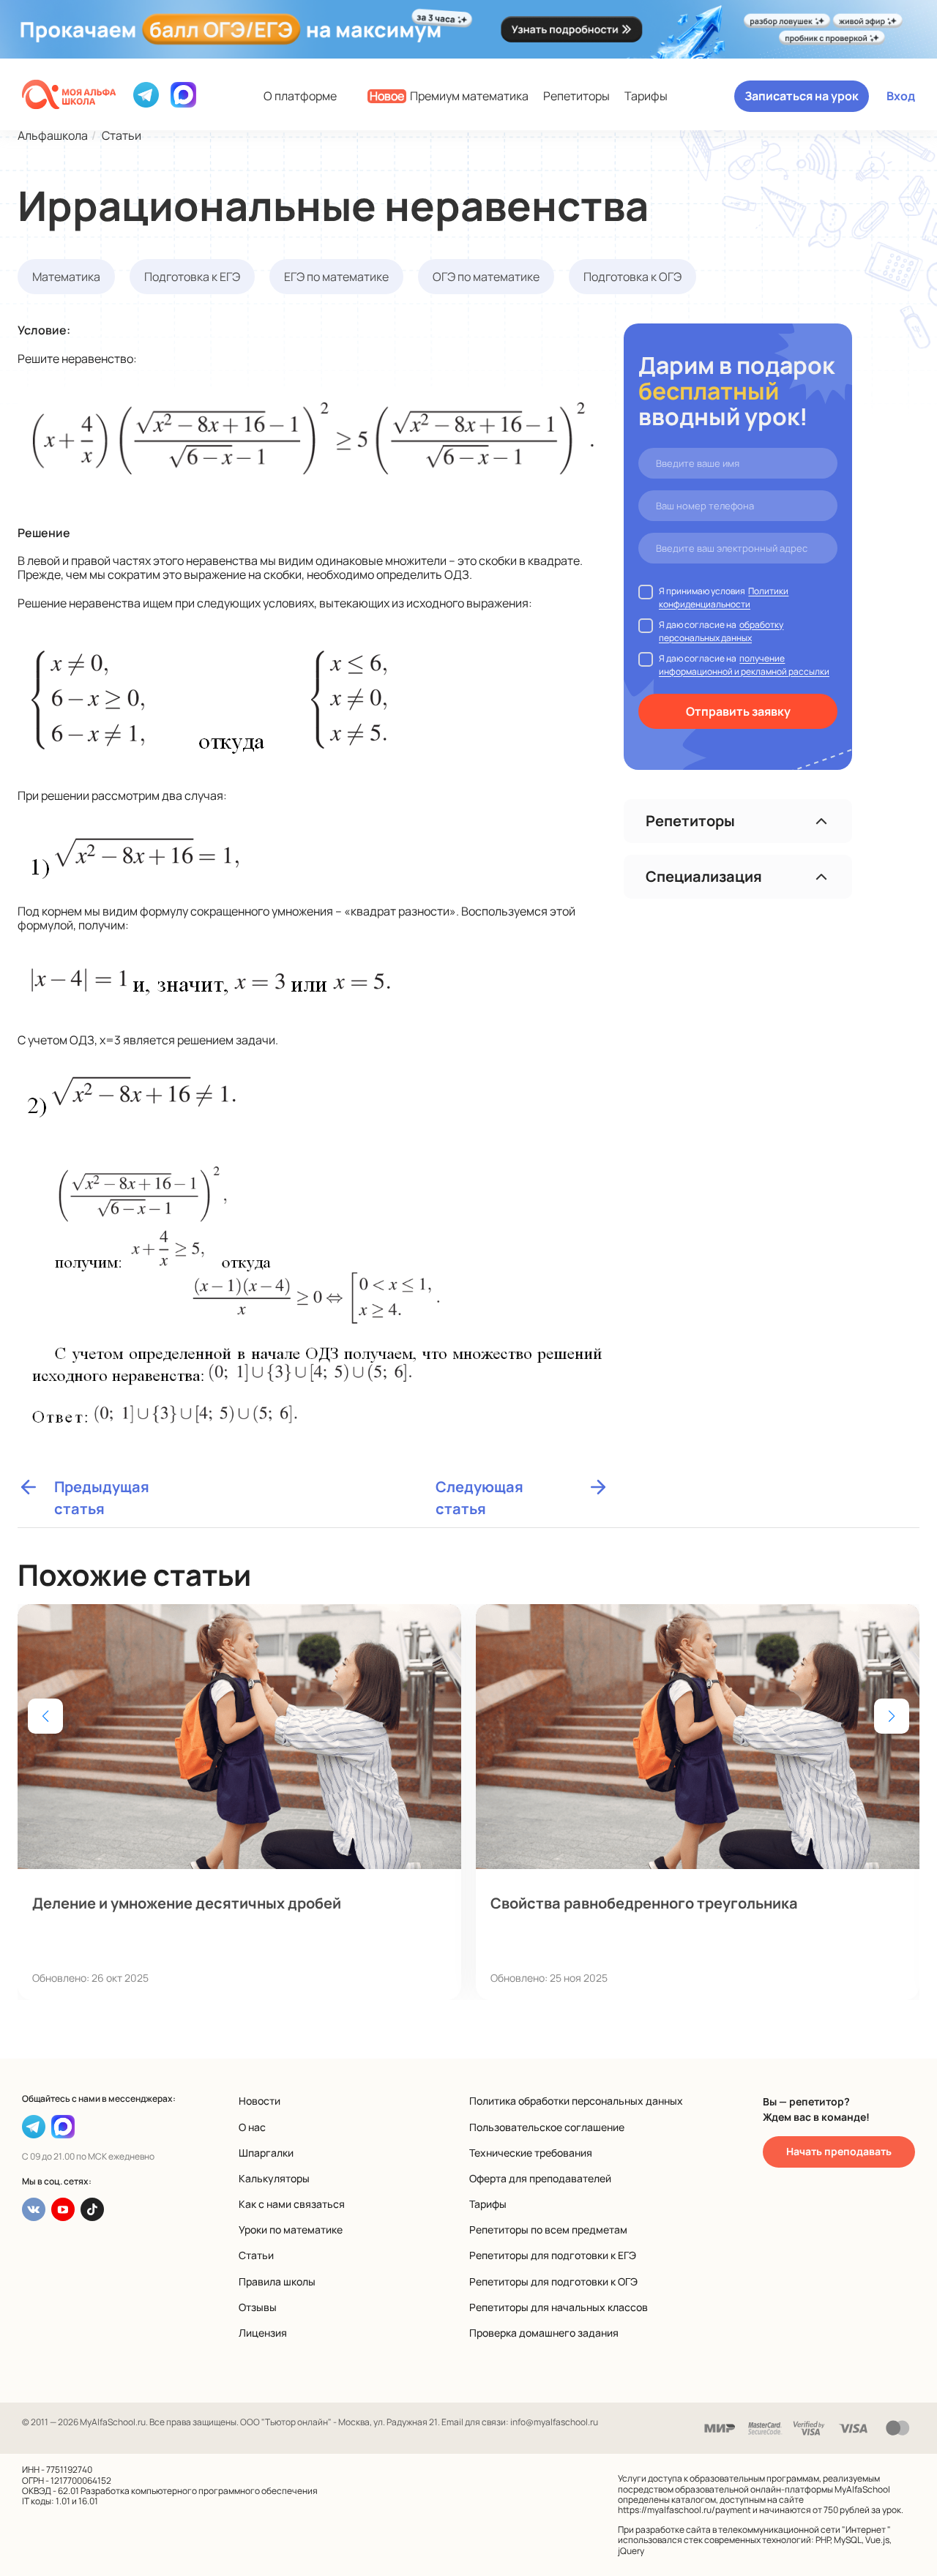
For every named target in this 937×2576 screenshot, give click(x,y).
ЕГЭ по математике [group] (336, 277)
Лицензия (263, 2333)
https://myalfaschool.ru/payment (684, 2510)
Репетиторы (576, 96)
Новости (260, 2101)
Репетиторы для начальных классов (559, 2307)
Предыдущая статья (102, 1487)
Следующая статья (479, 1487)
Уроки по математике (291, 2229)
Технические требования (531, 2153)
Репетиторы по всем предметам (548, 2229)
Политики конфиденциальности (724, 598)
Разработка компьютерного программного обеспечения (199, 2491)
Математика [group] (66, 277)
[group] (239, 1802)
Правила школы (277, 2281)
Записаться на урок (802, 96)
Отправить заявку (738, 711)
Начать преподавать (839, 2151)
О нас (252, 2127)
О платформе (300, 96)
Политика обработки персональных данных (576, 2101)
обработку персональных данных (721, 631)
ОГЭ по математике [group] (486, 277)
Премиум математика (449, 96)
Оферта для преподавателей (540, 2178)
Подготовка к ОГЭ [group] (632, 277)
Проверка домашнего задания (544, 2333)
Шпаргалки (266, 2153)
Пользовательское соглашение (547, 2127)
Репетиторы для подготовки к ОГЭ (553, 2281)
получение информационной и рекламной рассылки (744, 665)
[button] (892, 1716)
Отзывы (258, 2307)
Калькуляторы (274, 2178)
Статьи (256, 2255)
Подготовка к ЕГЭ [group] (192, 277)
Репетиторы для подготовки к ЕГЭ (553, 2255)
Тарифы (646, 96)
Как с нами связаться (292, 2204)
